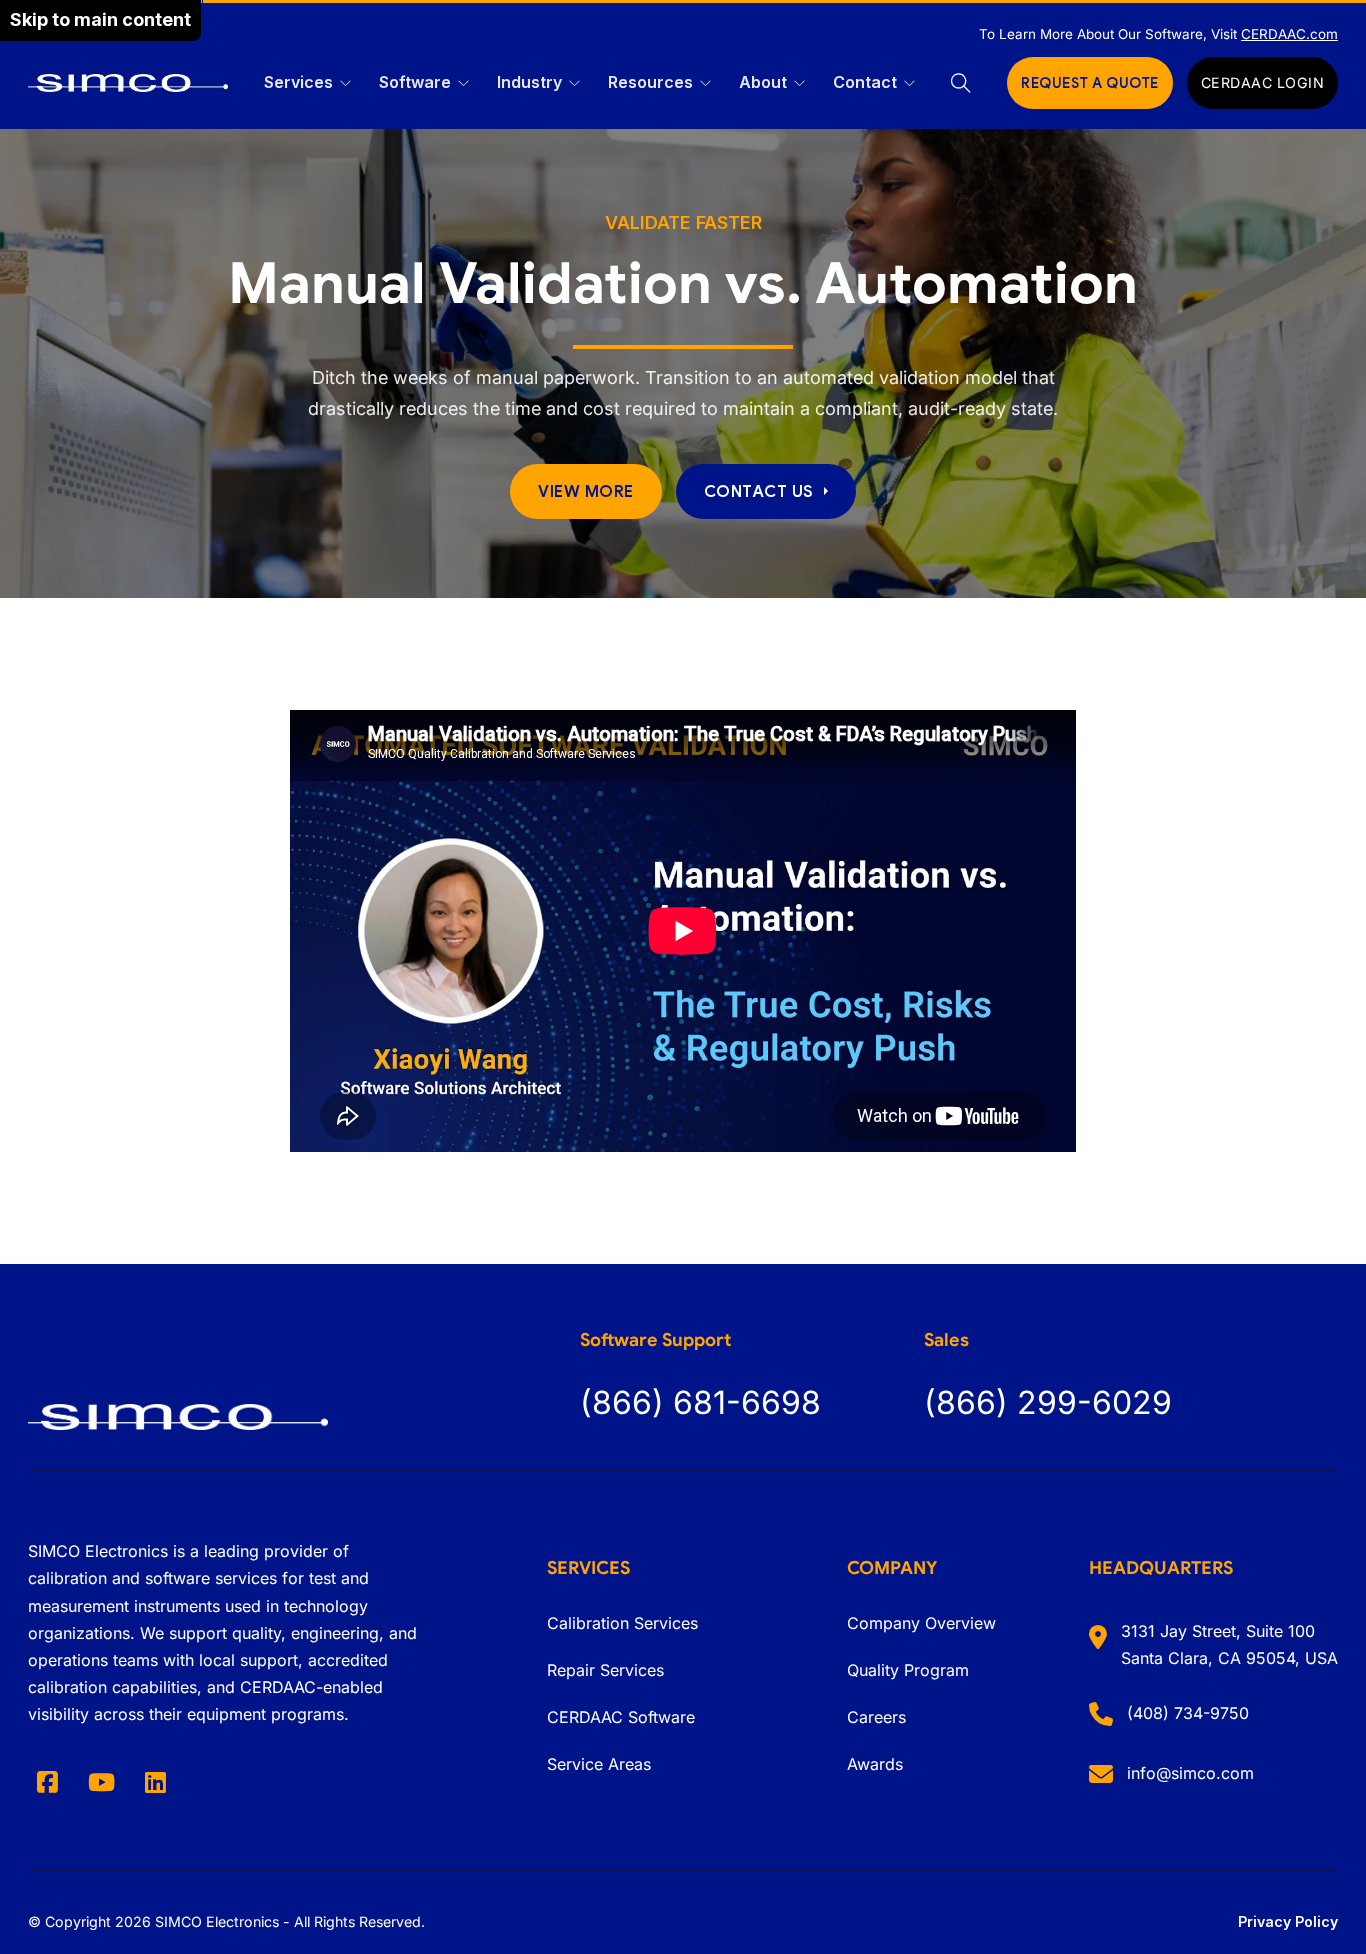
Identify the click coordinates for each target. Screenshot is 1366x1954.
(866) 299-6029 (1048, 1402)
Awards (875, 1764)
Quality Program (908, 1670)
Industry (529, 82)
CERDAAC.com (1289, 34)
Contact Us (759, 491)
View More (586, 491)
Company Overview (921, 1623)
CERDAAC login (1263, 82)
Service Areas (599, 1764)
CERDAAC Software (621, 1717)
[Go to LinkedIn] (156, 1782)
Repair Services (605, 1670)
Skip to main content (100, 19)
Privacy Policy (1288, 1921)
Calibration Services (622, 1623)
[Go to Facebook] (48, 1782)
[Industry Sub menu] (574, 83)
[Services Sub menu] (345, 83)
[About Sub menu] (799, 83)
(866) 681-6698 (700, 1402)
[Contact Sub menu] (909, 83)
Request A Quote (1090, 83)
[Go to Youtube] (102, 1782)
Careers (876, 1717)
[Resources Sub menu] (705, 83)
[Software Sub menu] (463, 83)
